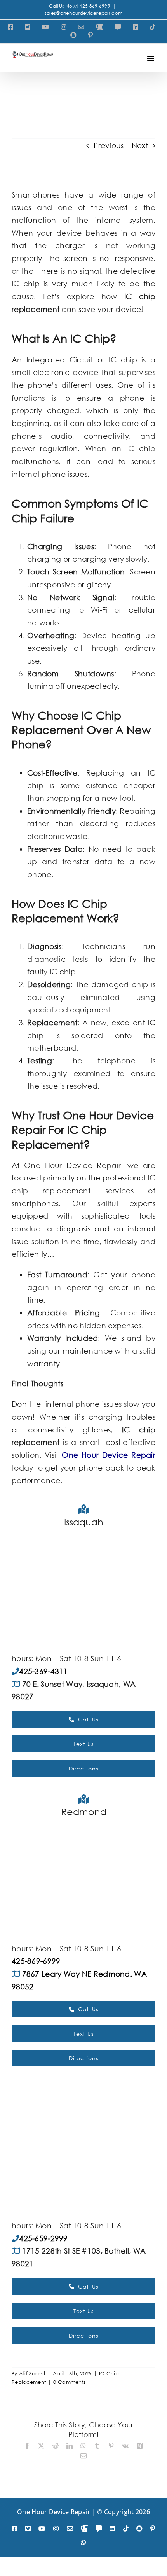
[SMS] (99, 2529)
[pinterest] (153, 2529)
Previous (109, 145)
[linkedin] (112, 2529)
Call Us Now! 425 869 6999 (80, 6)
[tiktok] (126, 2529)
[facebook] (14, 2529)
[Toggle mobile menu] (151, 59)
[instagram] (56, 2529)
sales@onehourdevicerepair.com (83, 13)
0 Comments (69, 2382)
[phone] (84, 2529)
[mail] (70, 2529)
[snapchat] (139, 2529)
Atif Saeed (32, 2374)
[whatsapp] (83, 2543)
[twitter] (28, 2529)
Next (140, 145)
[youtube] (42, 2529)
